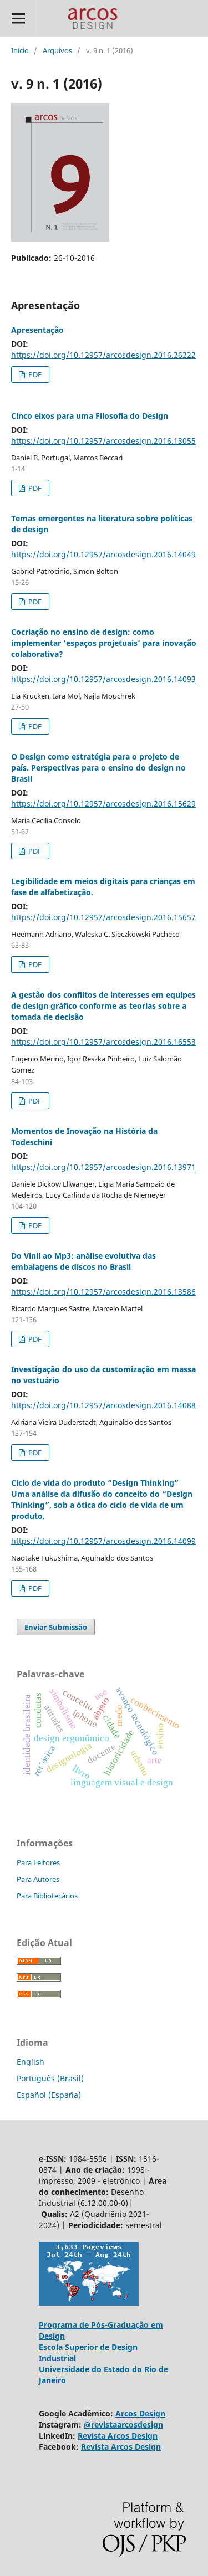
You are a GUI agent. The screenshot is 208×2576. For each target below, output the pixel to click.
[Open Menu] (18, 18)
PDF (34, 374)
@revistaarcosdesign (123, 2424)
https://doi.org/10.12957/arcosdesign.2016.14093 (103, 679)
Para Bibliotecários (47, 1896)
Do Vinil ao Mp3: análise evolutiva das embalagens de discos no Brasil (83, 1261)
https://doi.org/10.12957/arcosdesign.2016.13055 (103, 441)
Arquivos (57, 50)
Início (20, 50)
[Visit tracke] (89, 2303)
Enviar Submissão (56, 1627)
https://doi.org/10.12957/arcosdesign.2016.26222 (103, 355)
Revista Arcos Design (118, 2436)
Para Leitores (38, 1862)
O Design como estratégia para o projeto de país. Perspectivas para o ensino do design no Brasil (98, 768)
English (31, 2062)
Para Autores (38, 1879)
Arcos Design (140, 2413)
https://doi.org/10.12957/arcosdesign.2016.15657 (103, 917)
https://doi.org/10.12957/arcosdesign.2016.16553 (103, 1042)
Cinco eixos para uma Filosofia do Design (90, 416)
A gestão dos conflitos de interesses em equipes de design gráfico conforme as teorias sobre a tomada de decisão (103, 1006)
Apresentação (37, 330)
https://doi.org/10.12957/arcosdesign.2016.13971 (103, 1167)
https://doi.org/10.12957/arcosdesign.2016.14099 (103, 1541)
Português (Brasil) (50, 2078)
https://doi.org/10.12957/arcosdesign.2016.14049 (103, 554)
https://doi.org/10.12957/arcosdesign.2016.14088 (103, 1405)
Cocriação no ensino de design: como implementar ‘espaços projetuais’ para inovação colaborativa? (104, 643)
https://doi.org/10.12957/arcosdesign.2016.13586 (103, 1292)
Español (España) (49, 2095)
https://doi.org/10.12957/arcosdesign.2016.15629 (103, 804)
